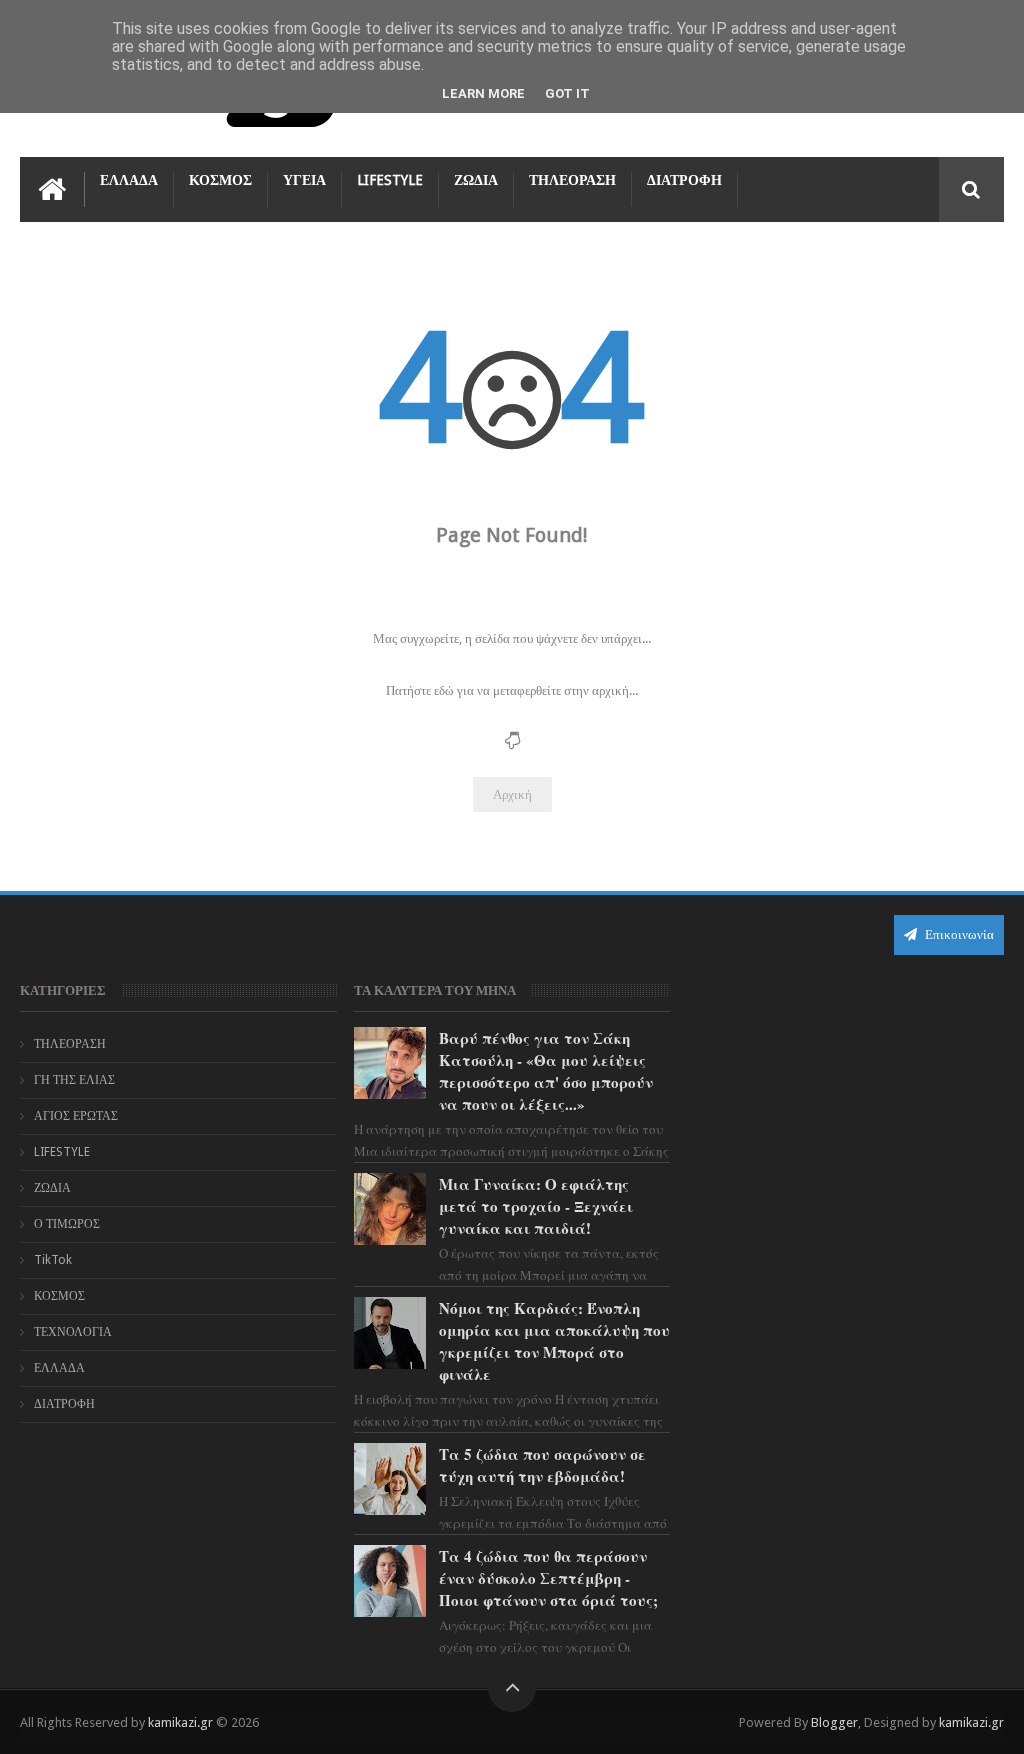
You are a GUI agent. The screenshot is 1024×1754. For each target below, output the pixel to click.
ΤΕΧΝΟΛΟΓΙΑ (73, 1332)
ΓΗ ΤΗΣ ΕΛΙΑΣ (74, 1080)
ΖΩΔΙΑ (476, 180)
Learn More (483, 93)
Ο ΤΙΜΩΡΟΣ (67, 1224)
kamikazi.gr (180, 1722)
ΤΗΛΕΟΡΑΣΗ (572, 180)
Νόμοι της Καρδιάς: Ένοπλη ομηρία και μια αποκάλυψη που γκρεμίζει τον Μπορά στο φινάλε (554, 1341)
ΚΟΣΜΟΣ (220, 180)
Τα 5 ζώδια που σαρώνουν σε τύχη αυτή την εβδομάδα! (542, 1465)
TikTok (53, 1260)
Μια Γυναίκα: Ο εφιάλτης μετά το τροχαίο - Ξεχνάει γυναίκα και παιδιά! (536, 1206)
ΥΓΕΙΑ (304, 180)
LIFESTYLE (390, 180)
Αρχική (512, 794)
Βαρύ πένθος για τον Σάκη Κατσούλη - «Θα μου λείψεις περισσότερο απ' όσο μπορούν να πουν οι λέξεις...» (546, 1071)
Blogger (834, 1722)
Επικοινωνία (958, 934)
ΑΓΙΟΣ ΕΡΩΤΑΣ (76, 1116)
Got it (567, 93)
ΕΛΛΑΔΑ (129, 180)
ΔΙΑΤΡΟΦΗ (684, 180)
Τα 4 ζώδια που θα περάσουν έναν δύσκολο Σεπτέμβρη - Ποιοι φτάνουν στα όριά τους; (548, 1578)
